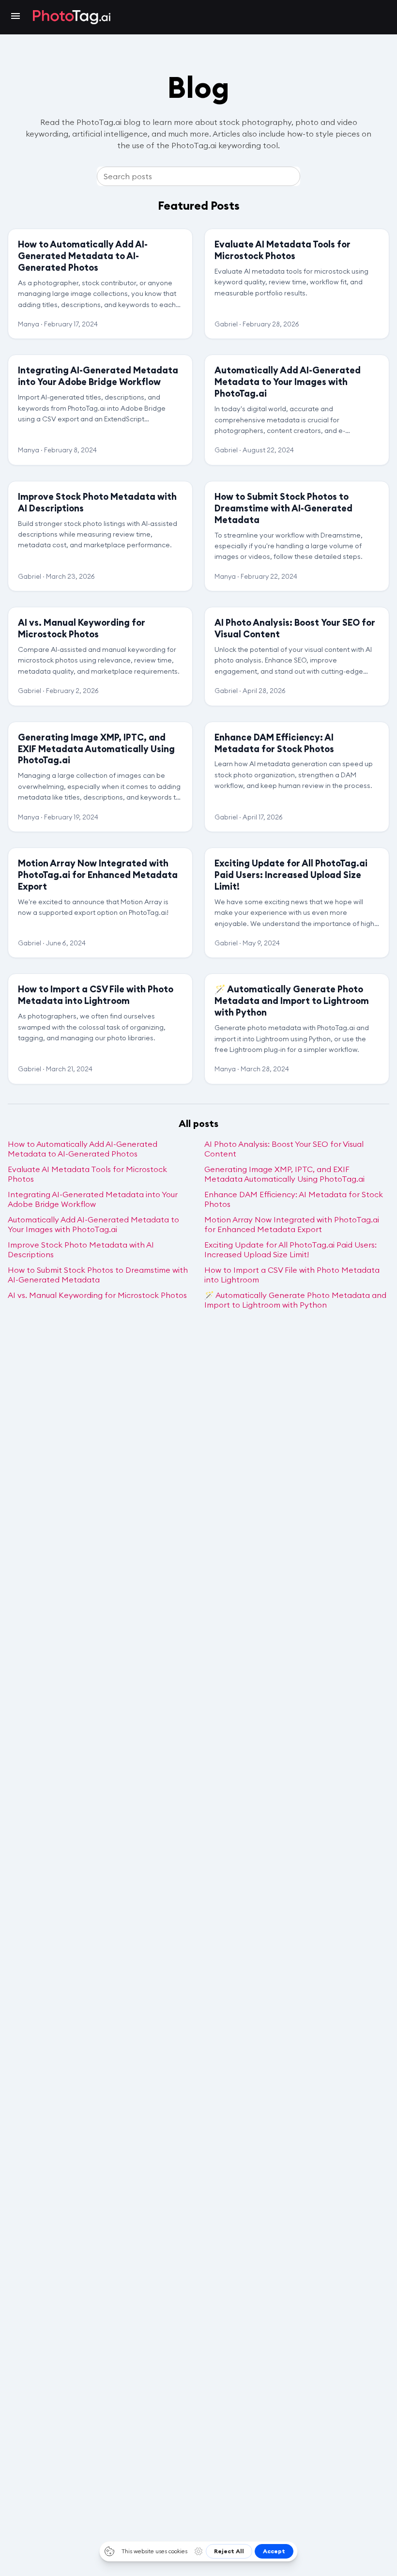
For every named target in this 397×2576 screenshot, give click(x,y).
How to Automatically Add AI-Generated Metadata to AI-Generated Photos (83, 1149)
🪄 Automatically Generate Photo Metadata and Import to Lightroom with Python (295, 1300)
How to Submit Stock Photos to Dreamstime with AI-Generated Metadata (98, 1275)
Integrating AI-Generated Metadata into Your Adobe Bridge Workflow (93, 1199)
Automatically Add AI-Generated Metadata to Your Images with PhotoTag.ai (93, 1224)
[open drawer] (15, 17)
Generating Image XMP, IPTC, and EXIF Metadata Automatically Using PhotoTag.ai (284, 1174)
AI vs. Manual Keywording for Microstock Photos (97, 1295)
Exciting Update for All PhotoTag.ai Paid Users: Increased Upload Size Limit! (290, 1249)
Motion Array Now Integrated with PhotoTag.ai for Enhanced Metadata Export (292, 1224)
